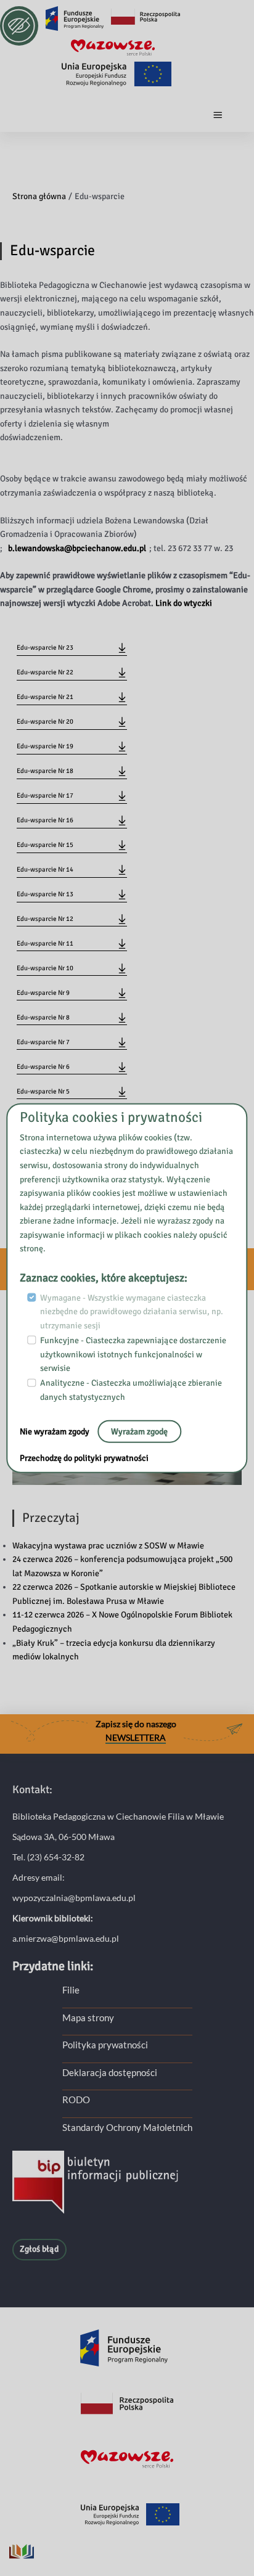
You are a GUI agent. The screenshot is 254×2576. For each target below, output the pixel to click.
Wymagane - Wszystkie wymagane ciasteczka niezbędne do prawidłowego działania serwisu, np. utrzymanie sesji (132, 1311)
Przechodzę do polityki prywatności (84, 1458)
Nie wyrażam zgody (55, 1431)
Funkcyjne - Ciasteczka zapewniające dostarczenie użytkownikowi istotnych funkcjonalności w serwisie (133, 1354)
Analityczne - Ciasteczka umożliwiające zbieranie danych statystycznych (131, 1390)
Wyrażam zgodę (139, 1431)
